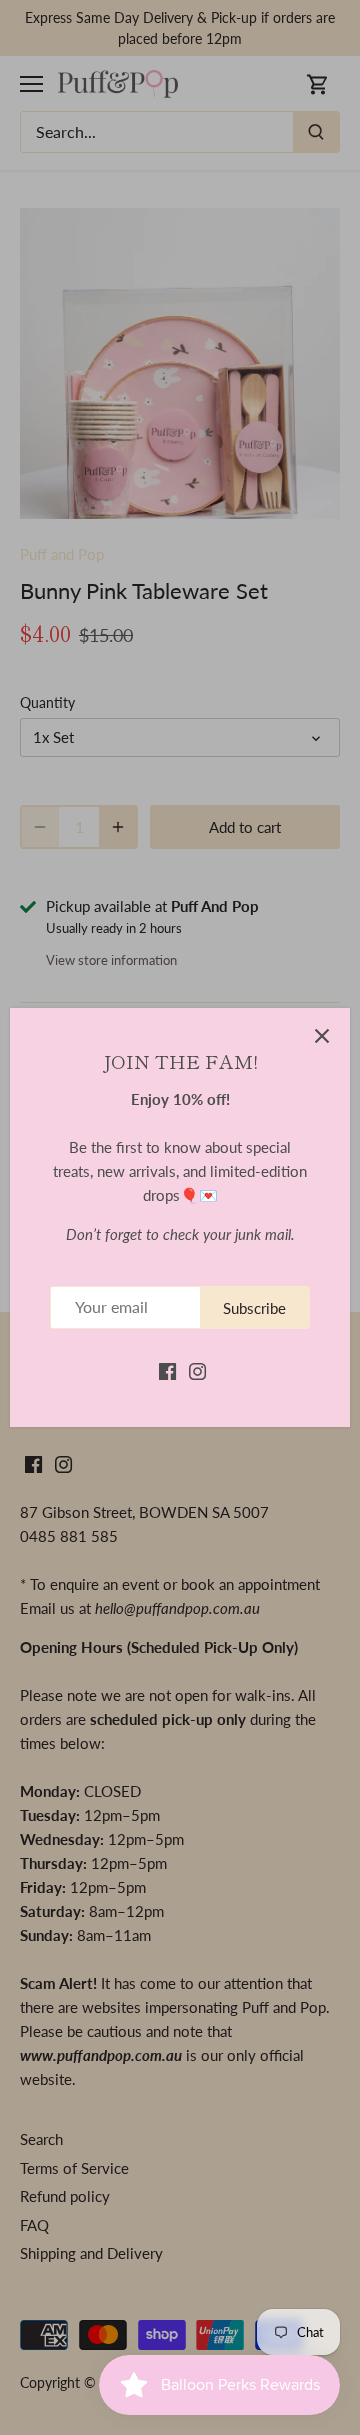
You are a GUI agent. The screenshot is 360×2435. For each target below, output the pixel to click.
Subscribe (254, 1308)
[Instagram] (197, 1369)
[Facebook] (167, 1369)
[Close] (322, 1036)
